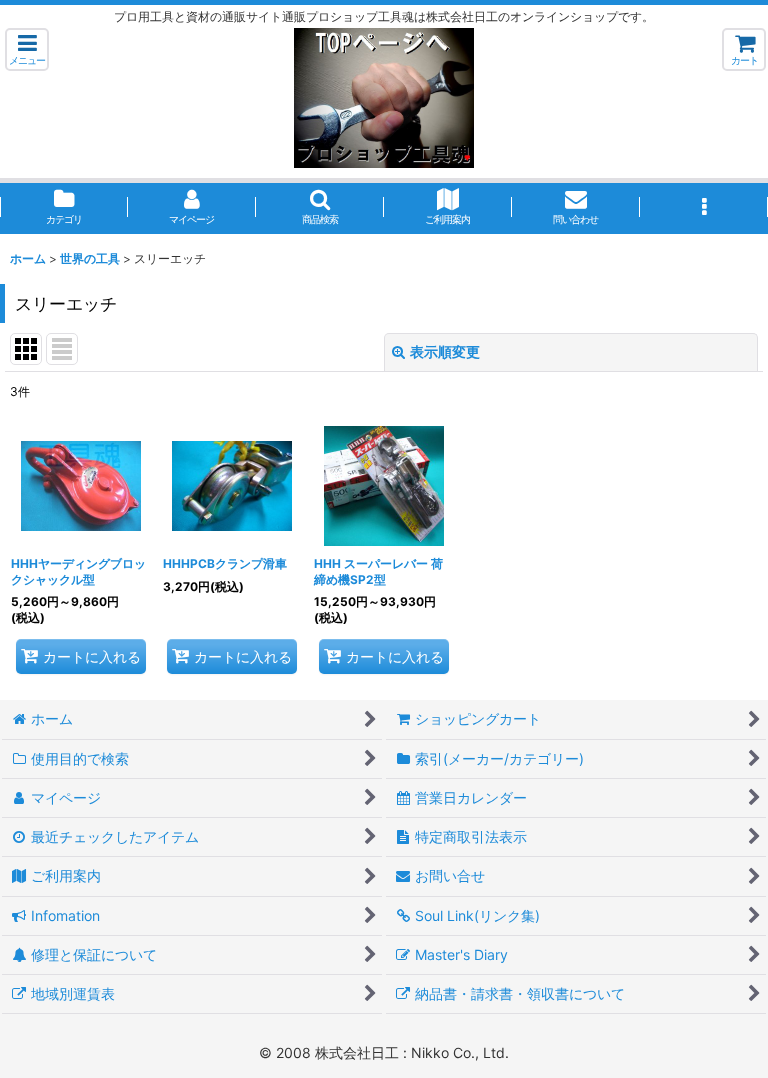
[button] (27, 49)
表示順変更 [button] (445, 351)
